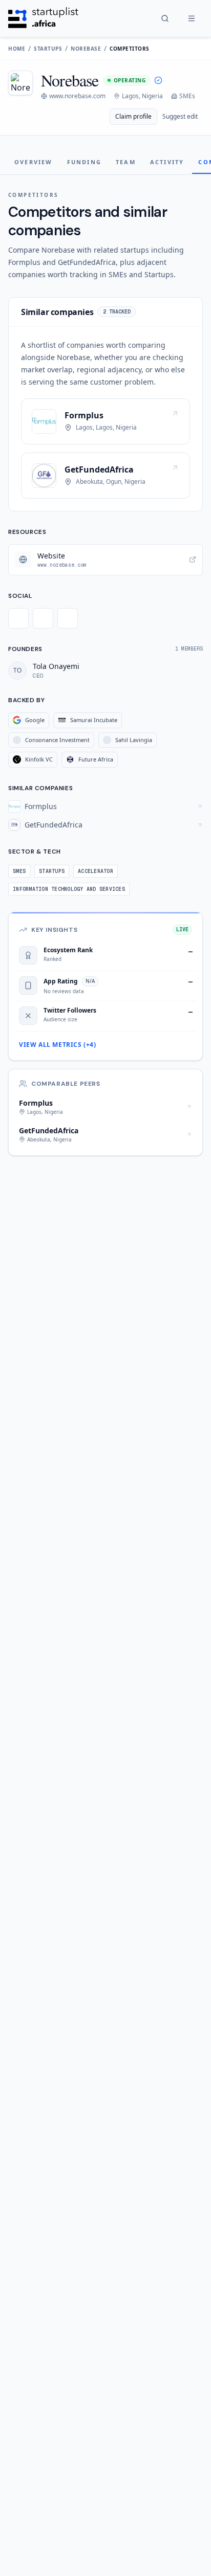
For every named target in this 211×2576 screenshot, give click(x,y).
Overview (34, 162)
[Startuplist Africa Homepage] (43, 18)
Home (17, 49)
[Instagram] (68, 618)
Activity (167, 162)
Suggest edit (180, 116)
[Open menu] (192, 18)
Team (126, 162)
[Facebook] (43, 618)
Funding (84, 162)
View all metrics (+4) (58, 1045)
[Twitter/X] (18, 618)
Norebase (86, 49)
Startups (48, 49)
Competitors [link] (130, 49)
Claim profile (133, 116)
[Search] (165, 18)
